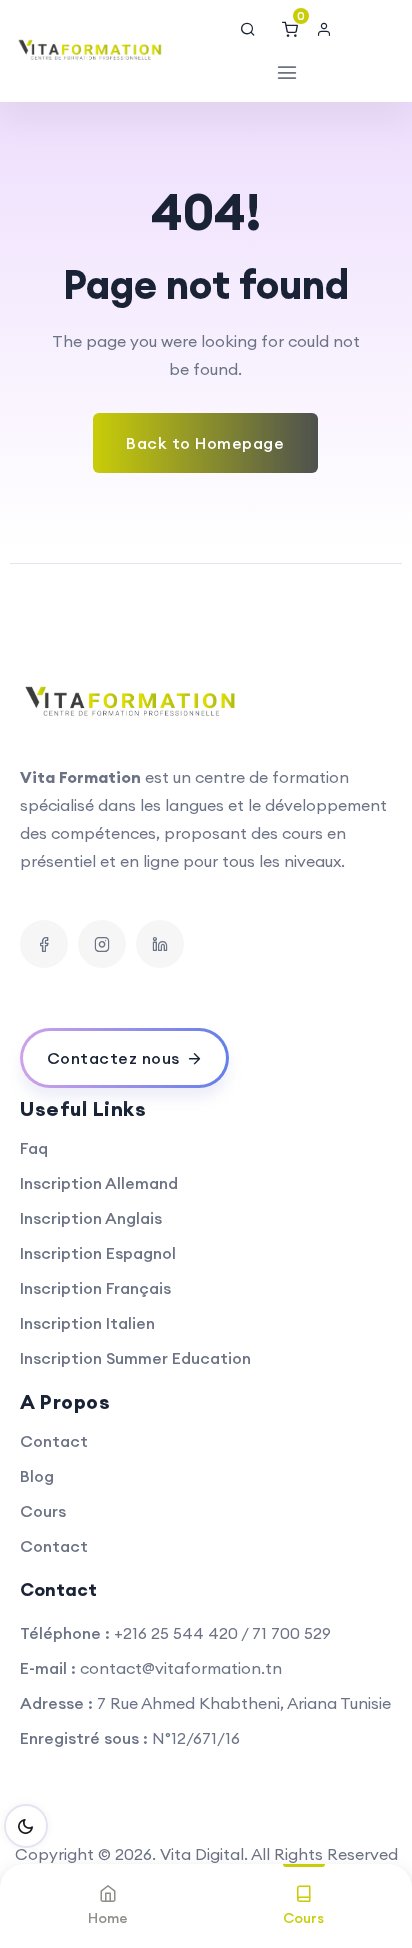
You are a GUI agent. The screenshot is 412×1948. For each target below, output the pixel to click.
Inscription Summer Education (135, 1358)
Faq (34, 1148)
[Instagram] (102, 944)
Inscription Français (95, 1288)
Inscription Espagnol (98, 1253)
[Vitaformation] (91, 51)
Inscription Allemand (99, 1183)
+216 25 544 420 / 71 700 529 (222, 1633)
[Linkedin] (160, 944)
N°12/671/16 (196, 1738)
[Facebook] (44, 944)
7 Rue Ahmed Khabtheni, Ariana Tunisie (244, 1703)
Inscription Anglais (91, 1218)
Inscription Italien (87, 1323)
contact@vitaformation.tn (181, 1668)
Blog (37, 1476)
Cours (43, 1511)
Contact (54, 1441)
